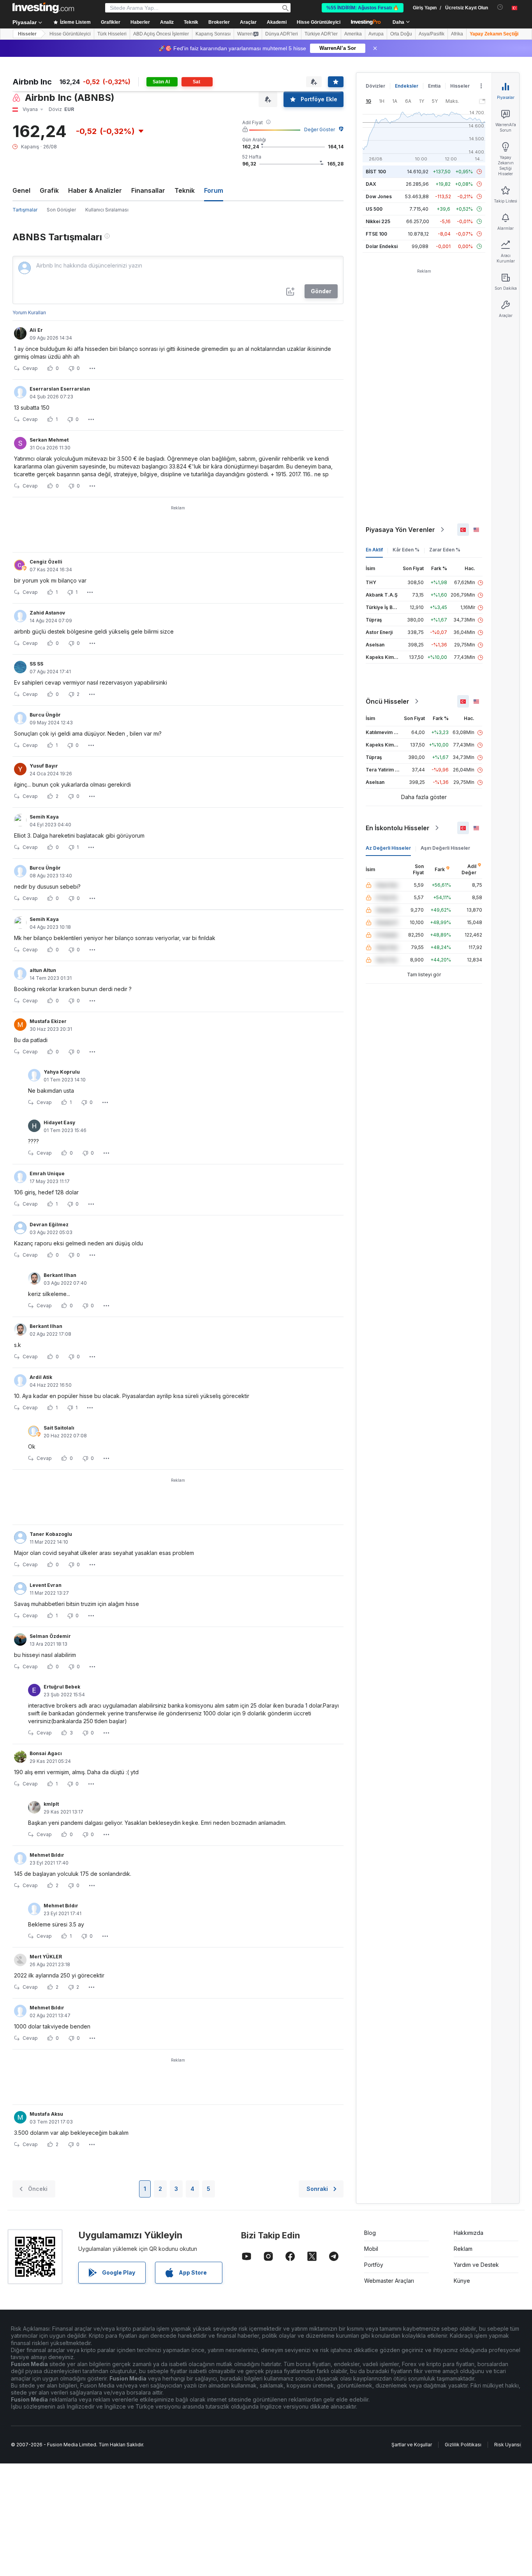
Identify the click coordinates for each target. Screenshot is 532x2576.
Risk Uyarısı (507, 2445)
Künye (462, 2281)
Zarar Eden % (445, 550)
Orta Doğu (401, 34)
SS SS (36, 664)
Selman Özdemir (50, 1636)
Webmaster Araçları (389, 2281)
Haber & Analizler (95, 190)
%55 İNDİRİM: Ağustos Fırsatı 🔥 (363, 8)
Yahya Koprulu (62, 1072)
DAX (371, 184)
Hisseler (27, 34)
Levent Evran (46, 1585)
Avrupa (376, 34)
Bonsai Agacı (46, 1753)
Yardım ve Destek (476, 2265)
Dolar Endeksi (382, 246)
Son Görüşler (61, 210)
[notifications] (500, 7)
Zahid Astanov (47, 613)
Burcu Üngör (45, 715)
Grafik (49, 190)
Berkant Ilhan (60, 1275)
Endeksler (407, 86)
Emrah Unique (47, 1174)
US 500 (374, 209)
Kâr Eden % (406, 550)
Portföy (374, 2265)
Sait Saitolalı (59, 1428)
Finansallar (148, 190)
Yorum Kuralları (29, 313)
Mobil (371, 2249)
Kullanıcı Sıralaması (107, 210)
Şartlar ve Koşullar (412, 2445)
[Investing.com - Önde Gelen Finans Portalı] (43, 8)
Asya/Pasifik (432, 34)
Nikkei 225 (378, 221)
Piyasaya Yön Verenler (400, 530)
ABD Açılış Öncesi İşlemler (161, 34)
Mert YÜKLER (46, 1957)
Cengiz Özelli (46, 562)
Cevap (30, 368)
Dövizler (375, 86)
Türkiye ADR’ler (321, 34)
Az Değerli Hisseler (388, 848)
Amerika (353, 34)
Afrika (457, 34)
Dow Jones (379, 196)
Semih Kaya (44, 817)
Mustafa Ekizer (48, 1021)
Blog (370, 2233)
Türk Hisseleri (112, 34)
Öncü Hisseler (388, 701)
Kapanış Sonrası (213, 34)
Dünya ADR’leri (282, 34)
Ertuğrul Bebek (62, 1687)
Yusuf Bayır (44, 766)
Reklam (463, 2249)
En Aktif (374, 550)
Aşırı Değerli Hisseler (445, 848)
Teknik (185, 190)
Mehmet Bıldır (47, 1855)
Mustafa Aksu (46, 2114)
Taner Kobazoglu (51, 1534)
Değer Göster (320, 129)
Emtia (434, 86)
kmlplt (51, 1804)
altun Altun (43, 970)
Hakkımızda (469, 2233)
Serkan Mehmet (49, 440)
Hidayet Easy (59, 1122)
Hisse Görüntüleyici (319, 22)
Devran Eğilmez (49, 1225)
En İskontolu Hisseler (398, 828)
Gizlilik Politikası (463, 2445)
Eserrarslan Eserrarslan (60, 389)
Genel (21, 190)
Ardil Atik (41, 1377)
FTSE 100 (376, 234)
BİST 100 (376, 172)
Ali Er (36, 330)
